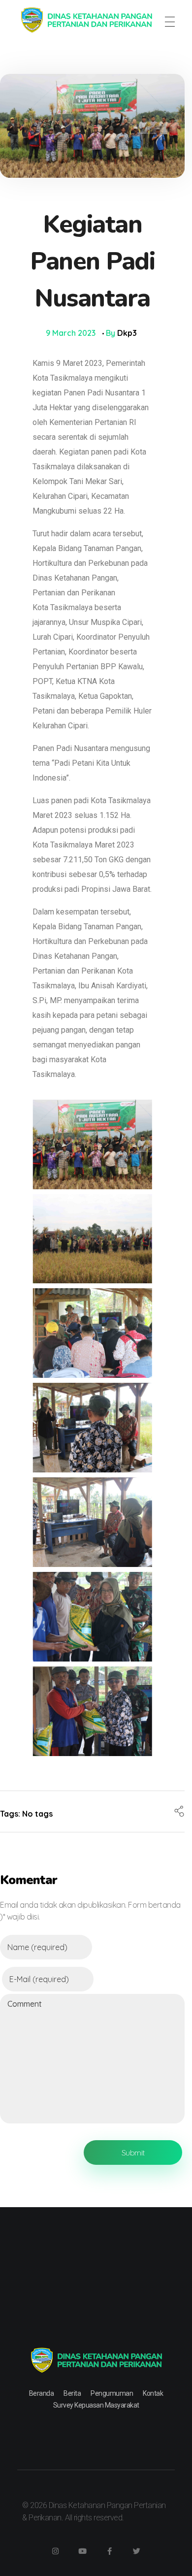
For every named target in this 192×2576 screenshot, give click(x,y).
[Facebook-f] (110, 2551)
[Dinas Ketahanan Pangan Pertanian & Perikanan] (86, 20)
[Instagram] (56, 2551)
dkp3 (127, 333)
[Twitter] (137, 2551)
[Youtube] (83, 2551)
